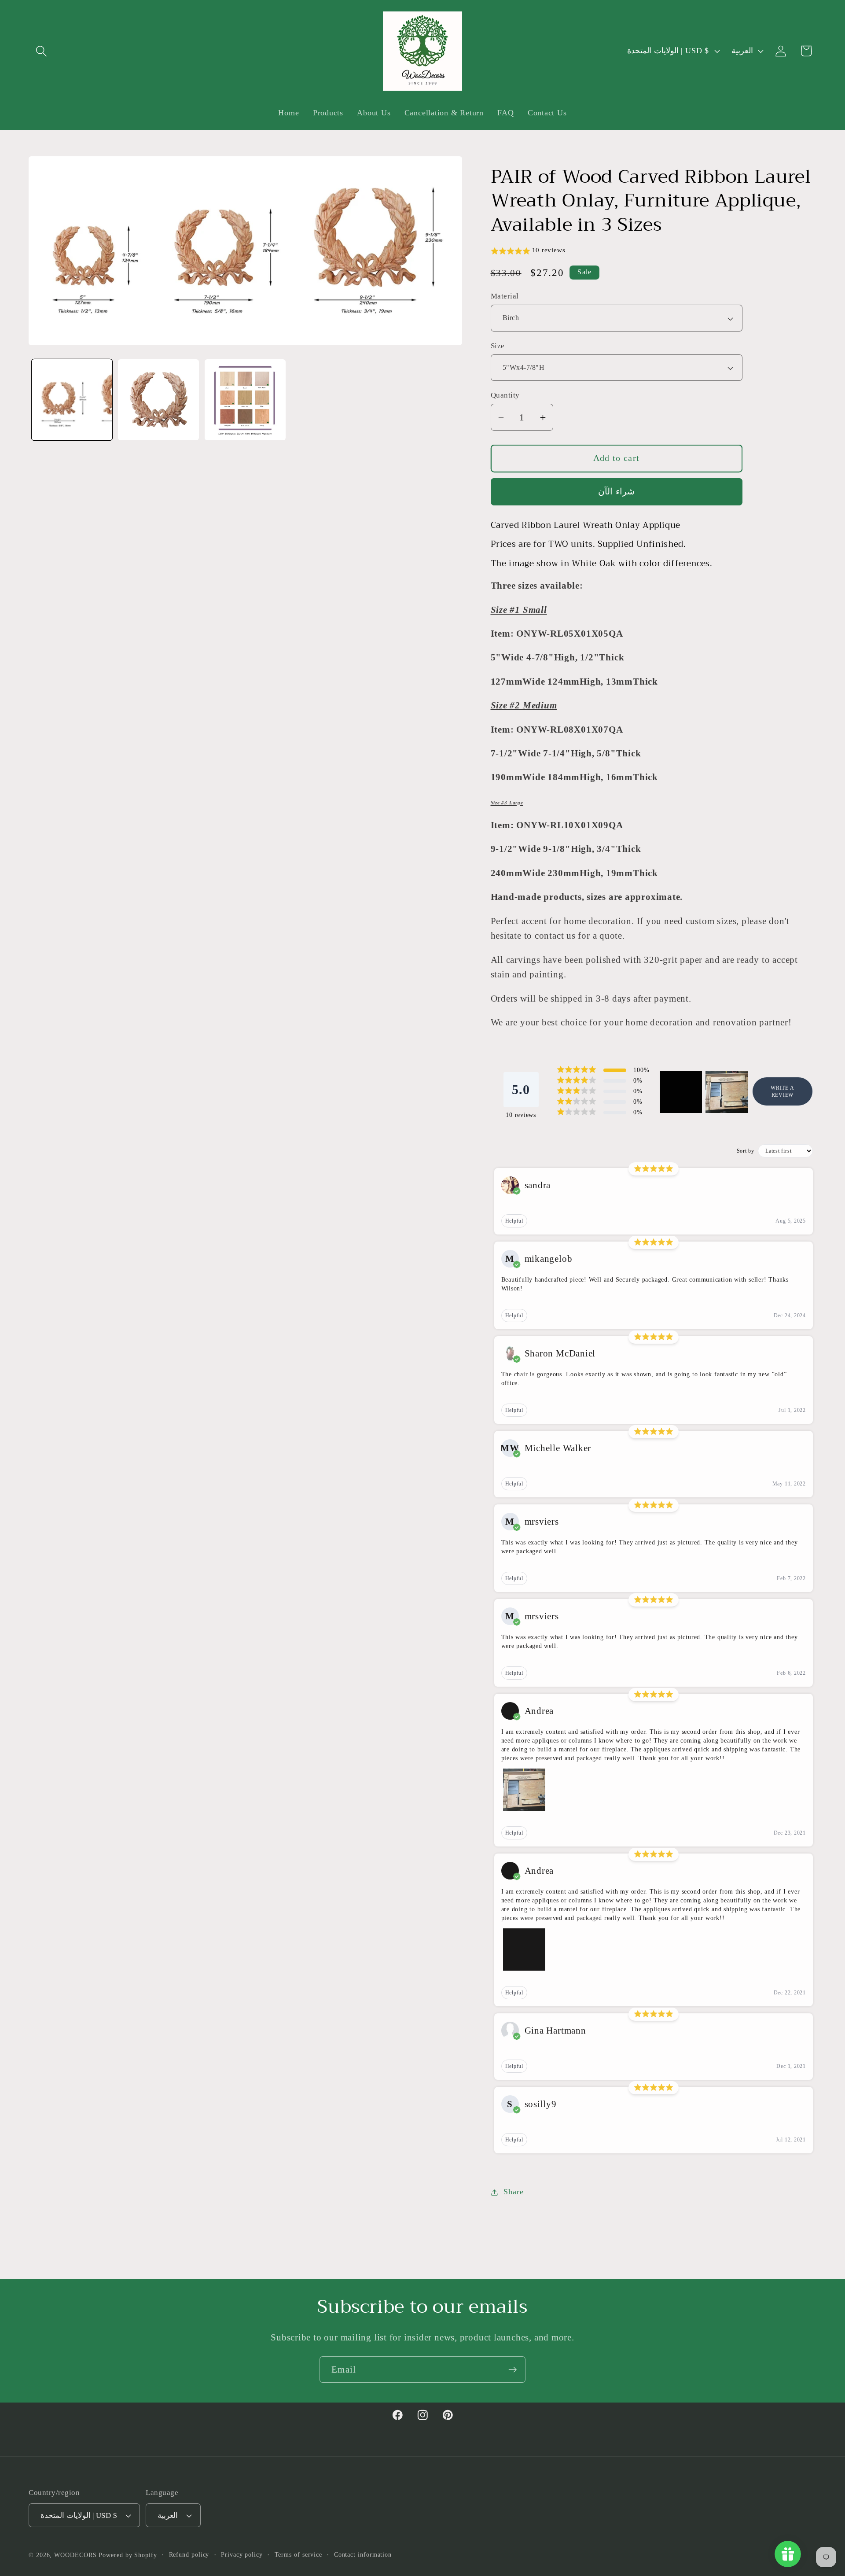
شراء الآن (616, 492)
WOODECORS (75, 2555)
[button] (41, 51)
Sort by (746, 1151)
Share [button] (513, 2192)
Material (505, 297)
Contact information (363, 2554)
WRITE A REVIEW (782, 1092)
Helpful (514, 1221)
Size (498, 346)
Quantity (505, 396)
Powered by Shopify (128, 2555)
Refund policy (189, 2554)
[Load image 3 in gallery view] (245, 400)
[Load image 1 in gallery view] (72, 400)
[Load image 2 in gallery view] (158, 400)
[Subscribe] (513, 2370)
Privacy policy (242, 2554)
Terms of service (299, 2554)
